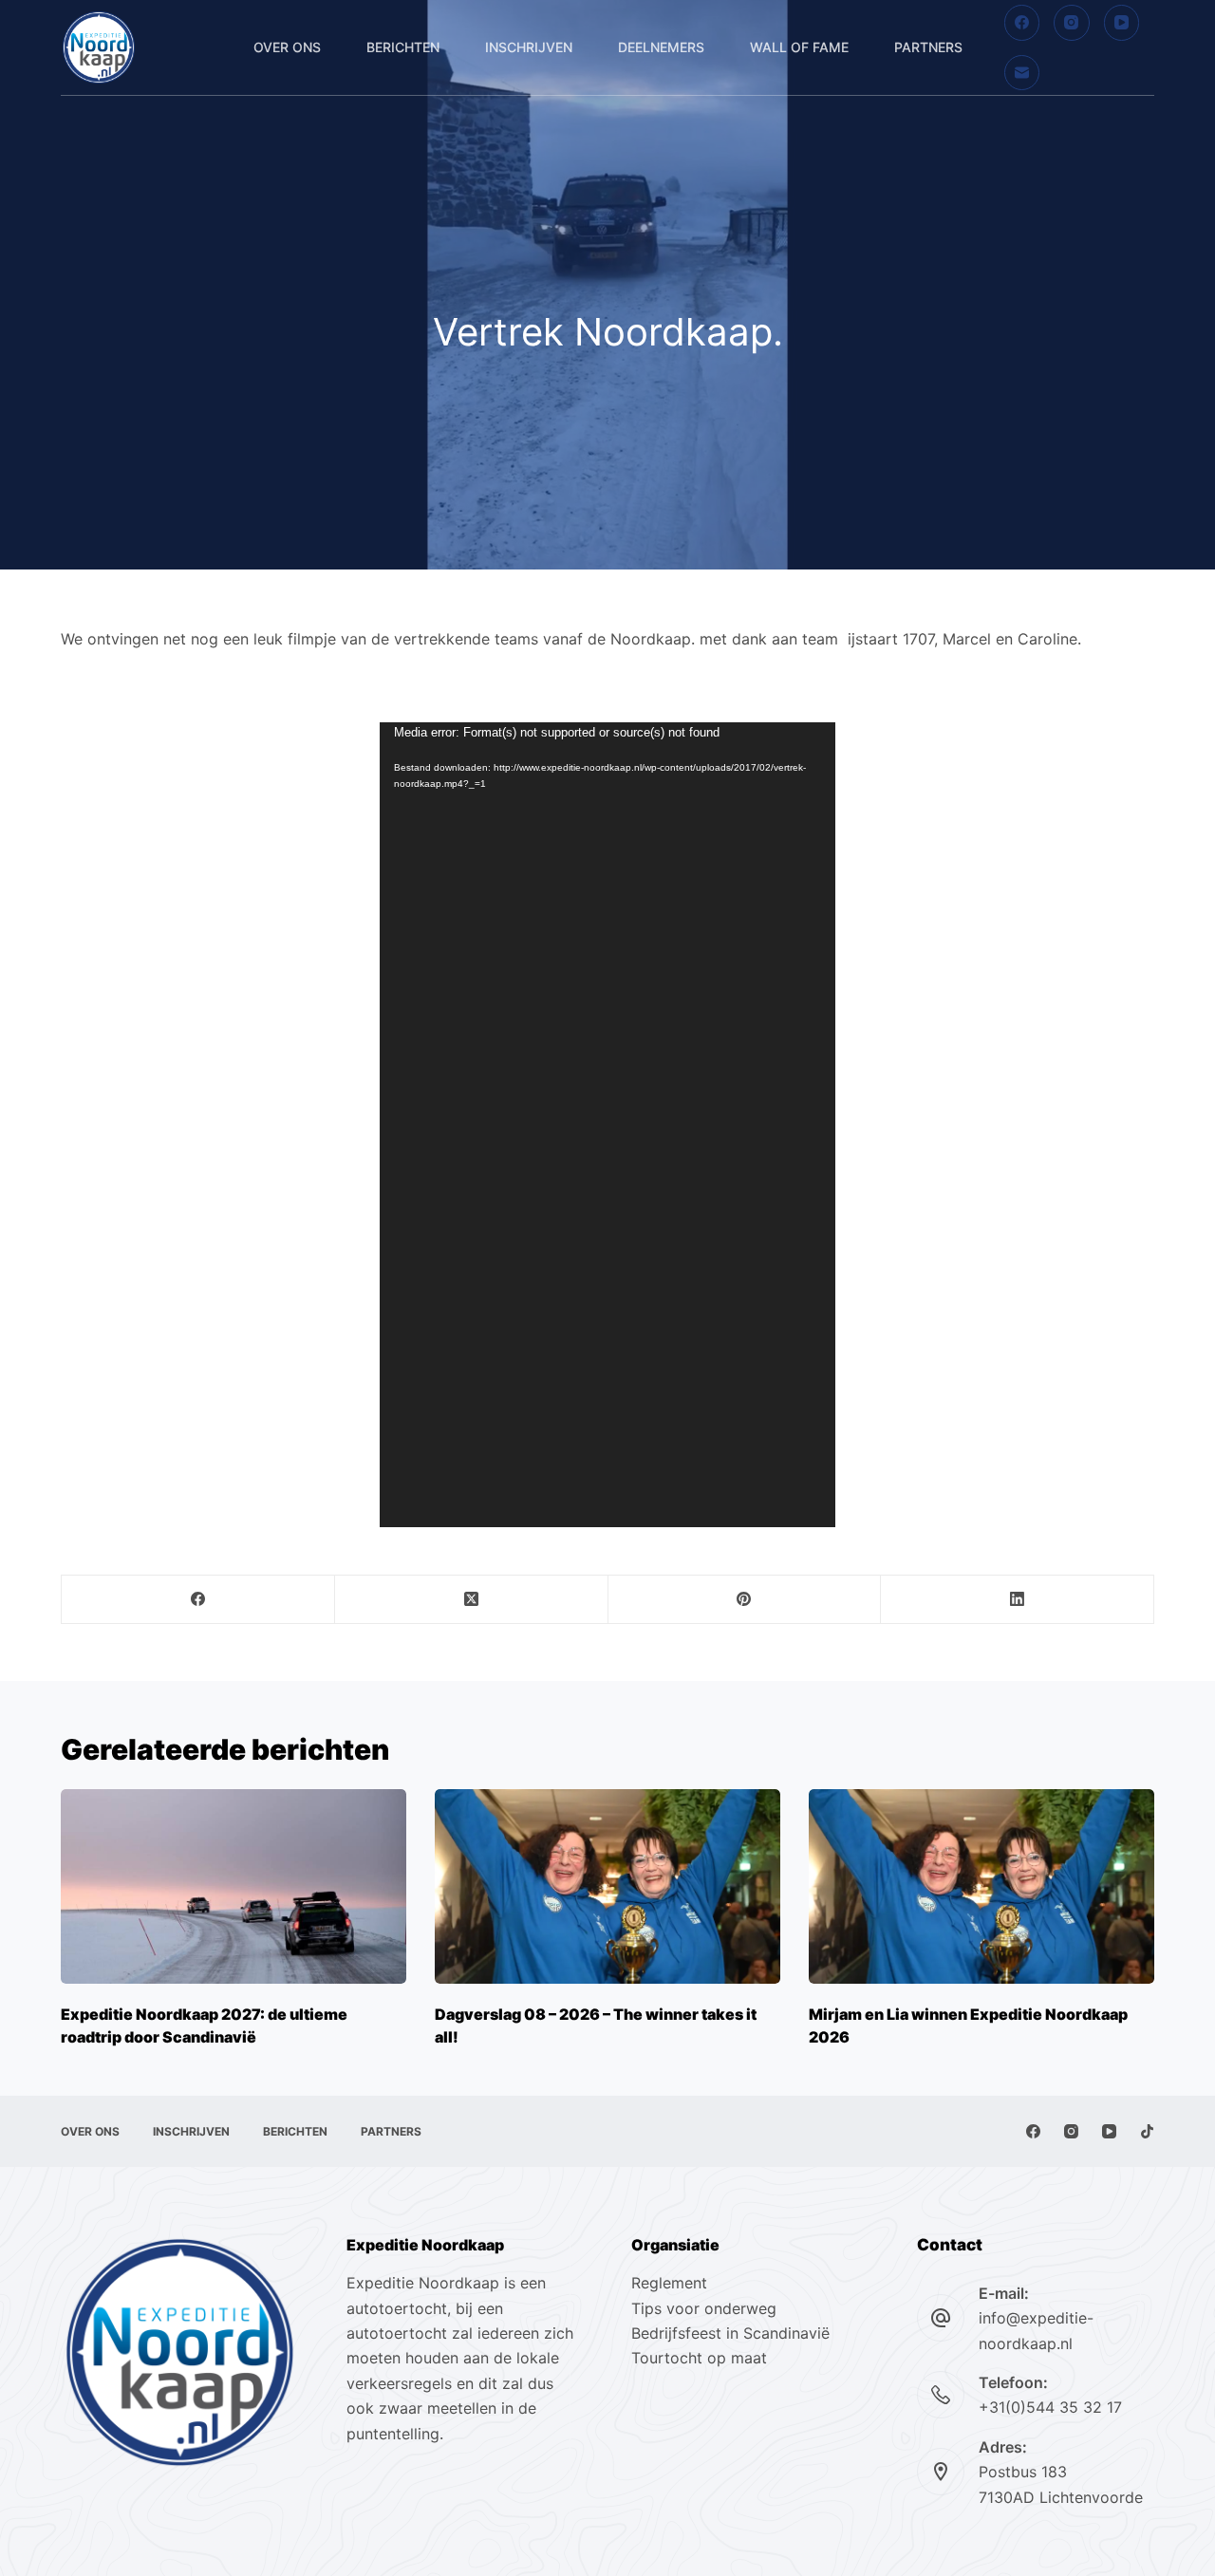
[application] (607, 1125)
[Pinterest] (745, 1600)
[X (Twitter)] (472, 1600)
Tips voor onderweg (704, 2308)
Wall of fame (799, 47)
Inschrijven (529, 47)
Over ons (287, 47)
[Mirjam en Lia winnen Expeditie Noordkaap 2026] (981, 1886)
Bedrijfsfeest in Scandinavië (730, 2333)
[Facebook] (1022, 23)
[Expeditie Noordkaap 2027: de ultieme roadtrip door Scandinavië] (234, 1886)
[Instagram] (1072, 23)
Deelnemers (661, 47)
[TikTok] (1147, 2131)
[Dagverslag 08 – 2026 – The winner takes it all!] (607, 1886)
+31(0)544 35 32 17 (1050, 2407)
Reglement (669, 2283)
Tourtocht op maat (701, 2358)
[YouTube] (1122, 23)
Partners (928, 47)
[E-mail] (1022, 73)
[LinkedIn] (1018, 1600)
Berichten (403, 47)
